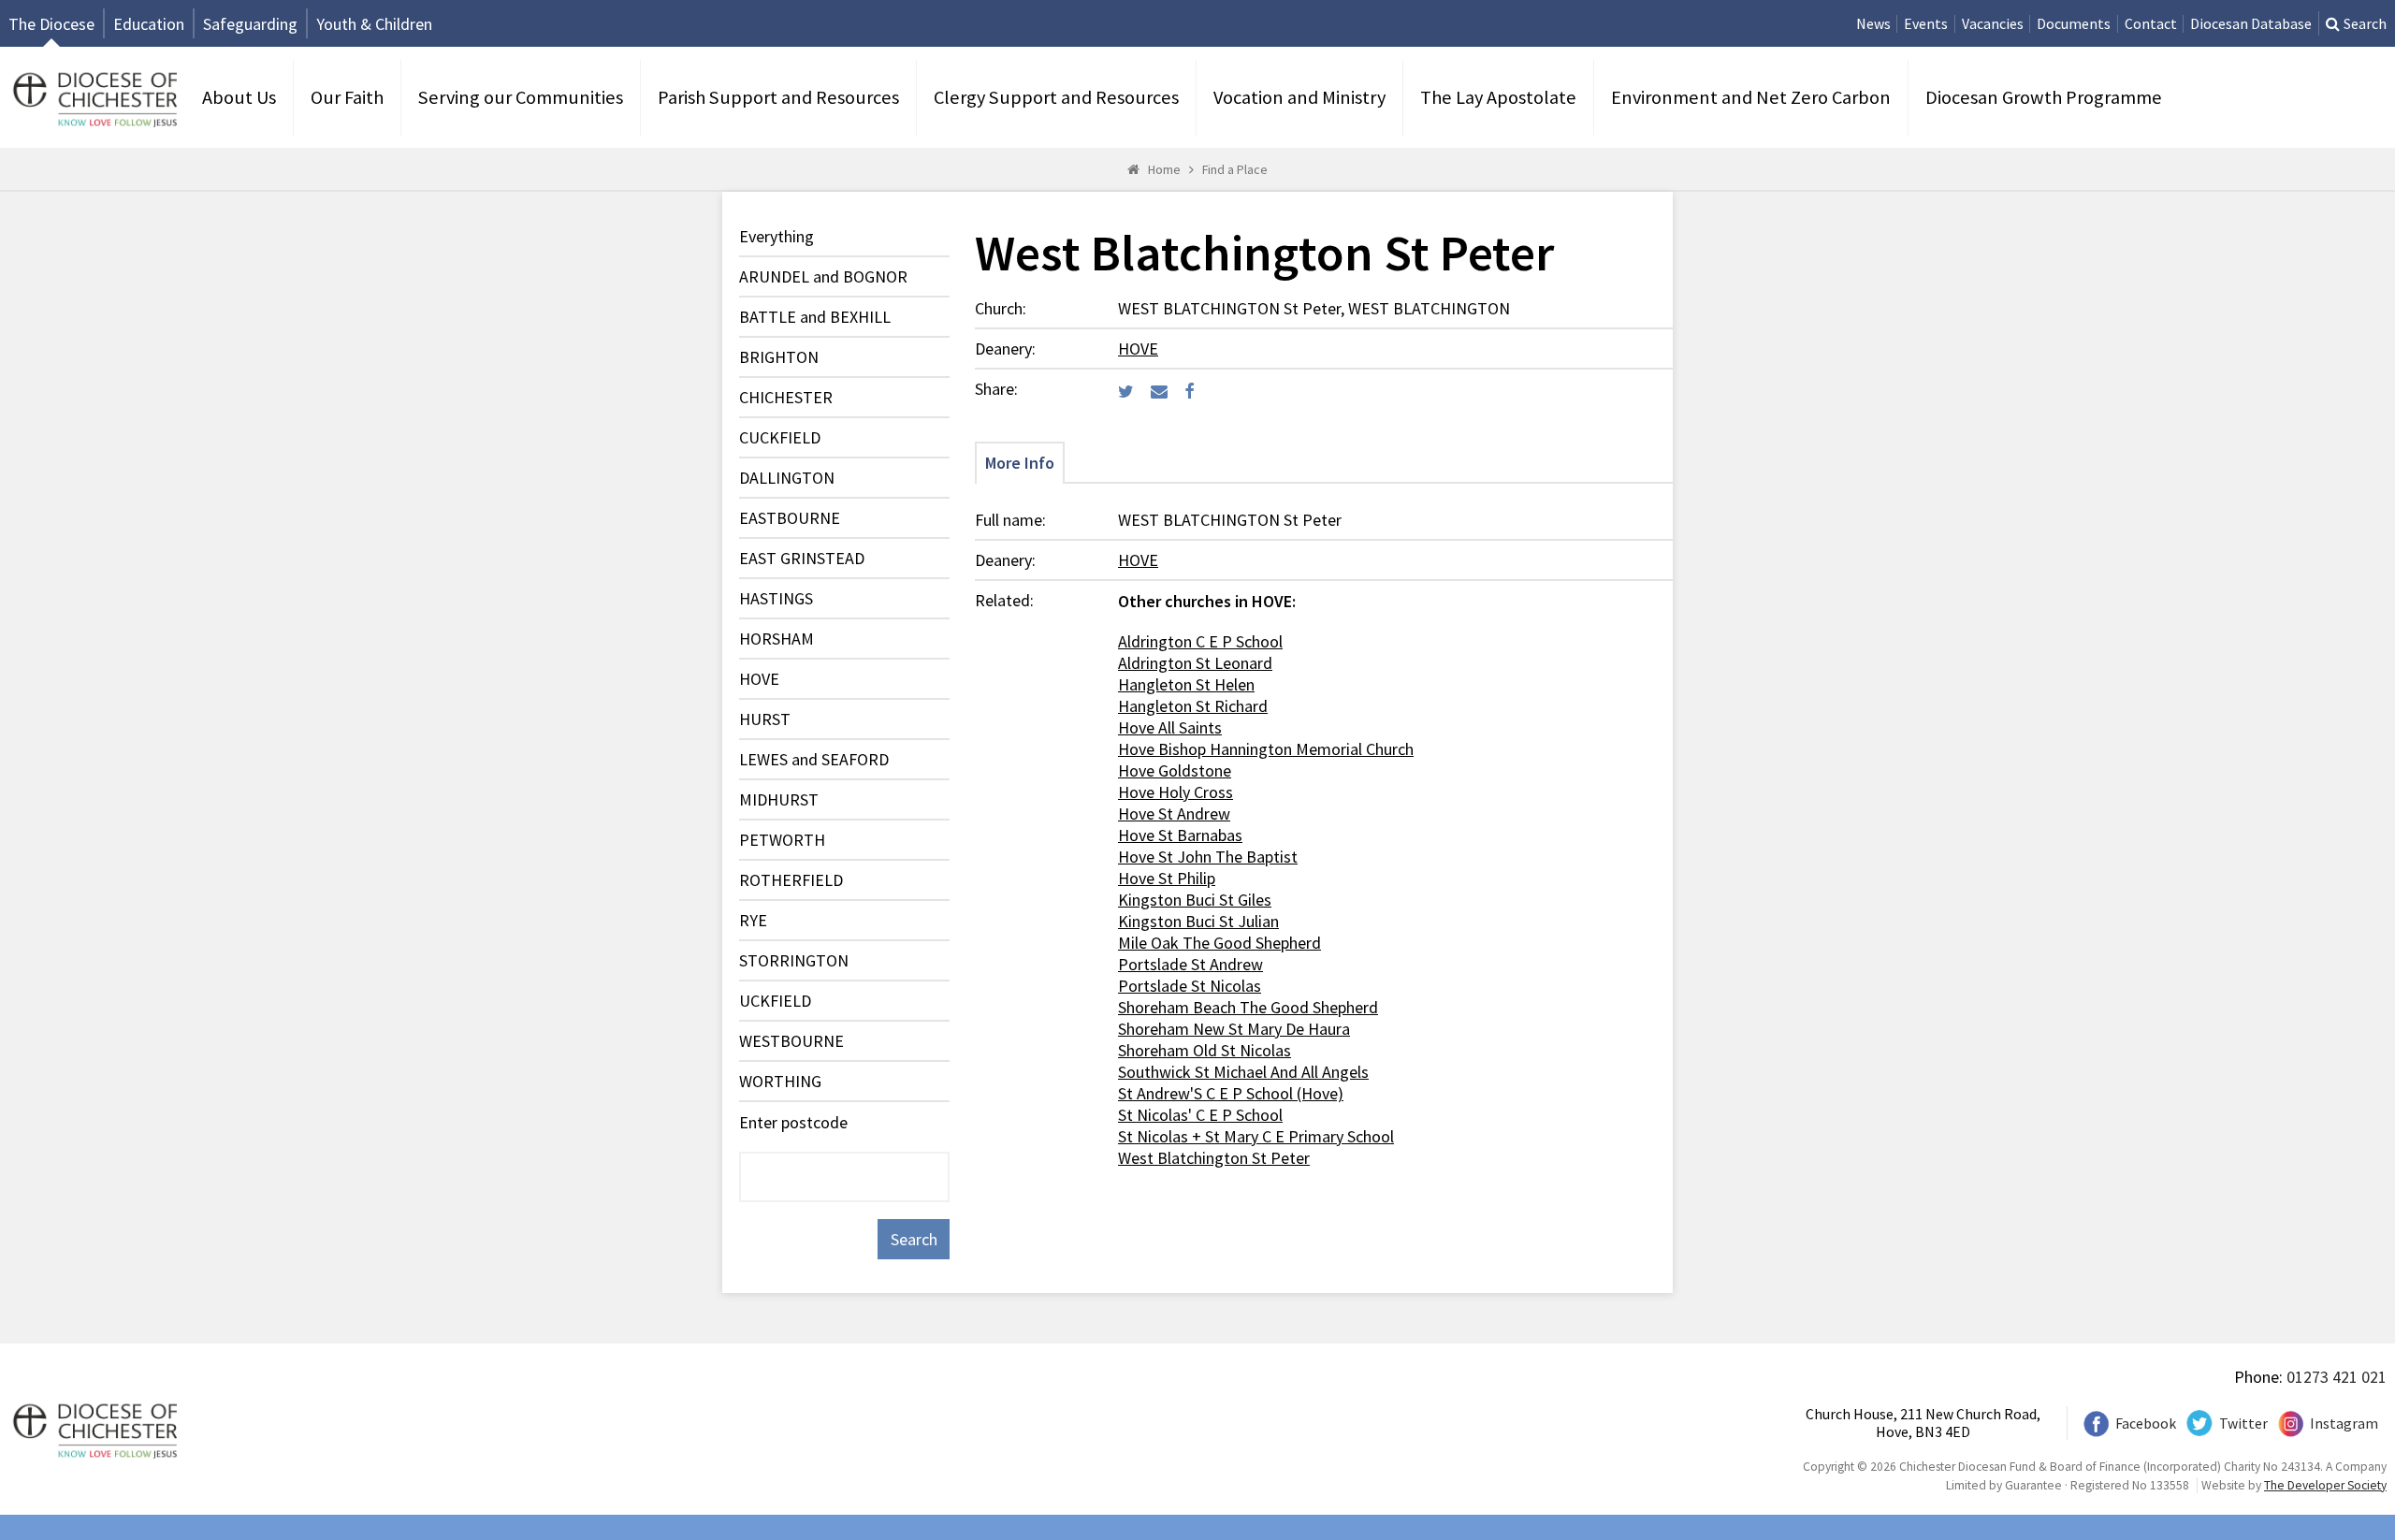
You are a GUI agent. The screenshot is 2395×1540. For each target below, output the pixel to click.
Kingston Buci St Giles (1195, 900)
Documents (2074, 24)
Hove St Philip (1167, 878)
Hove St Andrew (1174, 814)
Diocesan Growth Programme (2044, 97)
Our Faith (347, 97)
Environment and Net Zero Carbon (1751, 97)
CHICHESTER (786, 397)
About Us (239, 97)
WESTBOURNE (791, 1041)
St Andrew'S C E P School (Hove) (1231, 1093)
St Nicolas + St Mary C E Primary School (1256, 1136)
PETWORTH (782, 840)
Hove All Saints (1170, 727)
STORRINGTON (794, 960)
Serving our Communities (521, 97)
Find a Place (1235, 169)
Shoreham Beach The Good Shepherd (1248, 1007)
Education (149, 24)
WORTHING (780, 1081)
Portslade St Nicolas (1190, 986)
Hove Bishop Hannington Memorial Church (1266, 749)
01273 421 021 (2337, 1377)
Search (2365, 24)
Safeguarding (250, 24)
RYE (753, 920)
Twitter (2243, 1424)
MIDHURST (779, 799)
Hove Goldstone (1175, 770)
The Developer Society (2325, 1485)
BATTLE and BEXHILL (815, 317)
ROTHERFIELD (791, 880)
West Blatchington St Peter (1214, 1158)
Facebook (2146, 1424)
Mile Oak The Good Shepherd (1219, 943)
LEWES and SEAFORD (814, 759)
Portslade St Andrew (1190, 964)
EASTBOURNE (790, 518)
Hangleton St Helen (1186, 684)
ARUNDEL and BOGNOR (823, 276)
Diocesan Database (2251, 24)
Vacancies (1993, 24)
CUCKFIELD (780, 437)
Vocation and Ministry (1299, 97)
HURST (765, 719)
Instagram (2344, 1424)
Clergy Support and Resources (1056, 97)
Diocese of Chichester (93, 98)
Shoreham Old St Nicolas (1205, 1050)
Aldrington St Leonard (1195, 663)
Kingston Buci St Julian (1198, 921)
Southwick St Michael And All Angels (1243, 1072)
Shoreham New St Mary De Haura (1234, 1029)
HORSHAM (777, 639)
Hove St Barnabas (1180, 835)
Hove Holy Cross (1176, 792)
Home (1164, 169)
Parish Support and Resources (778, 97)
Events (1926, 24)
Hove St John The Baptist (1208, 857)
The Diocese (51, 24)
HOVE (759, 679)
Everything (777, 236)
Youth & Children (374, 24)
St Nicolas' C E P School (1200, 1115)
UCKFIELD (775, 1001)
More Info (1020, 463)
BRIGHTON (779, 357)
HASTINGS (776, 598)
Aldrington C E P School (1200, 641)
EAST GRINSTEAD (802, 558)
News (1873, 24)
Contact (2151, 24)
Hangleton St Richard (1193, 706)
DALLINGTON (787, 478)
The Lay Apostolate (1498, 97)
